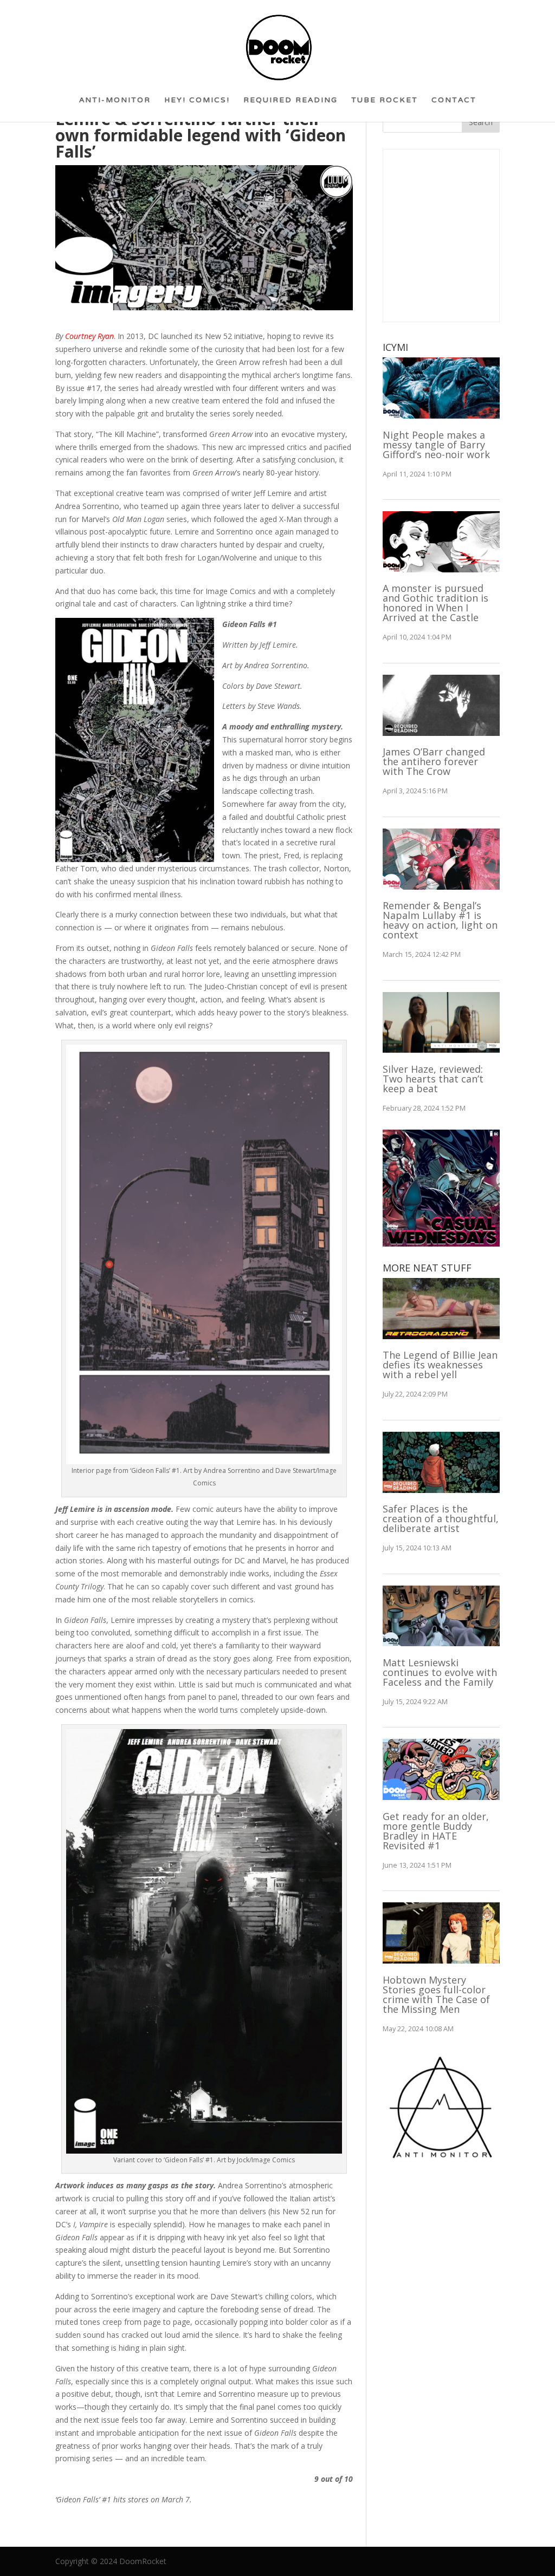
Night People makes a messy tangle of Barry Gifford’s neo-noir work (436, 445)
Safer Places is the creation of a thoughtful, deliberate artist (441, 1518)
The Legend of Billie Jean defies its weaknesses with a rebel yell (440, 1365)
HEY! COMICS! (197, 104)
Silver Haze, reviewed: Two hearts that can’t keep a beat (433, 1079)
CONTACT (454, 104)
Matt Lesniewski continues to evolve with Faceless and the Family (440, 1672)
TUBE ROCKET (385, 104)
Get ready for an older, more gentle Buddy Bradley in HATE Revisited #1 (436, 1831)
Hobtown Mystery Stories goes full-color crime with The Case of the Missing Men (436, 1994)
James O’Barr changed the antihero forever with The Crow (434, 761)
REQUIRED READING (291, 104)
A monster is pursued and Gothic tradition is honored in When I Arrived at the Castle (435, 603)
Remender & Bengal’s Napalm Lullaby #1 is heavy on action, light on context (440, 920)
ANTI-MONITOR (115, 104)
